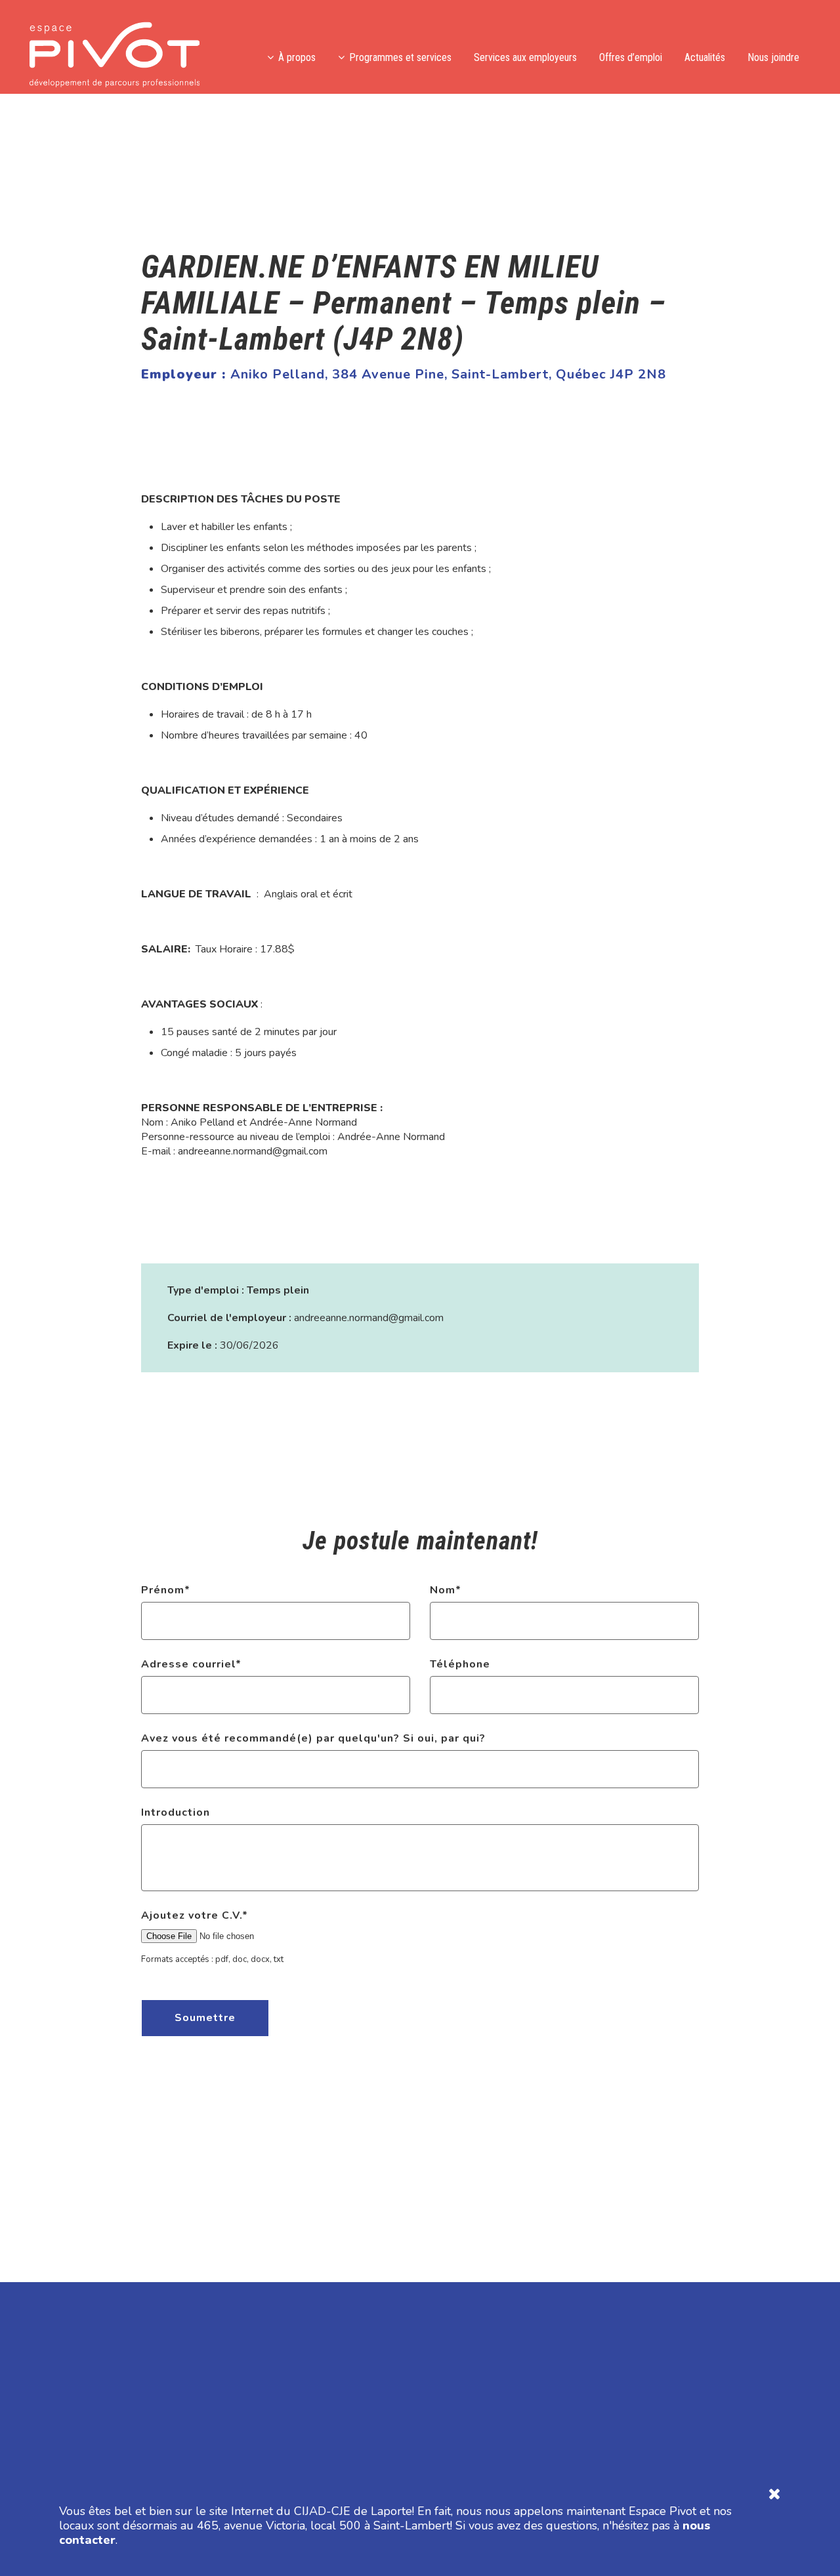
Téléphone (460, 1664)
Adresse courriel (191, 1664)
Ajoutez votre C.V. (195, 1915)
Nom (446, 1590)
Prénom (166, 1590)
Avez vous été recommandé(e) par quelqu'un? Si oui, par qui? (313, 1738)
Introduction (176, 1812)
